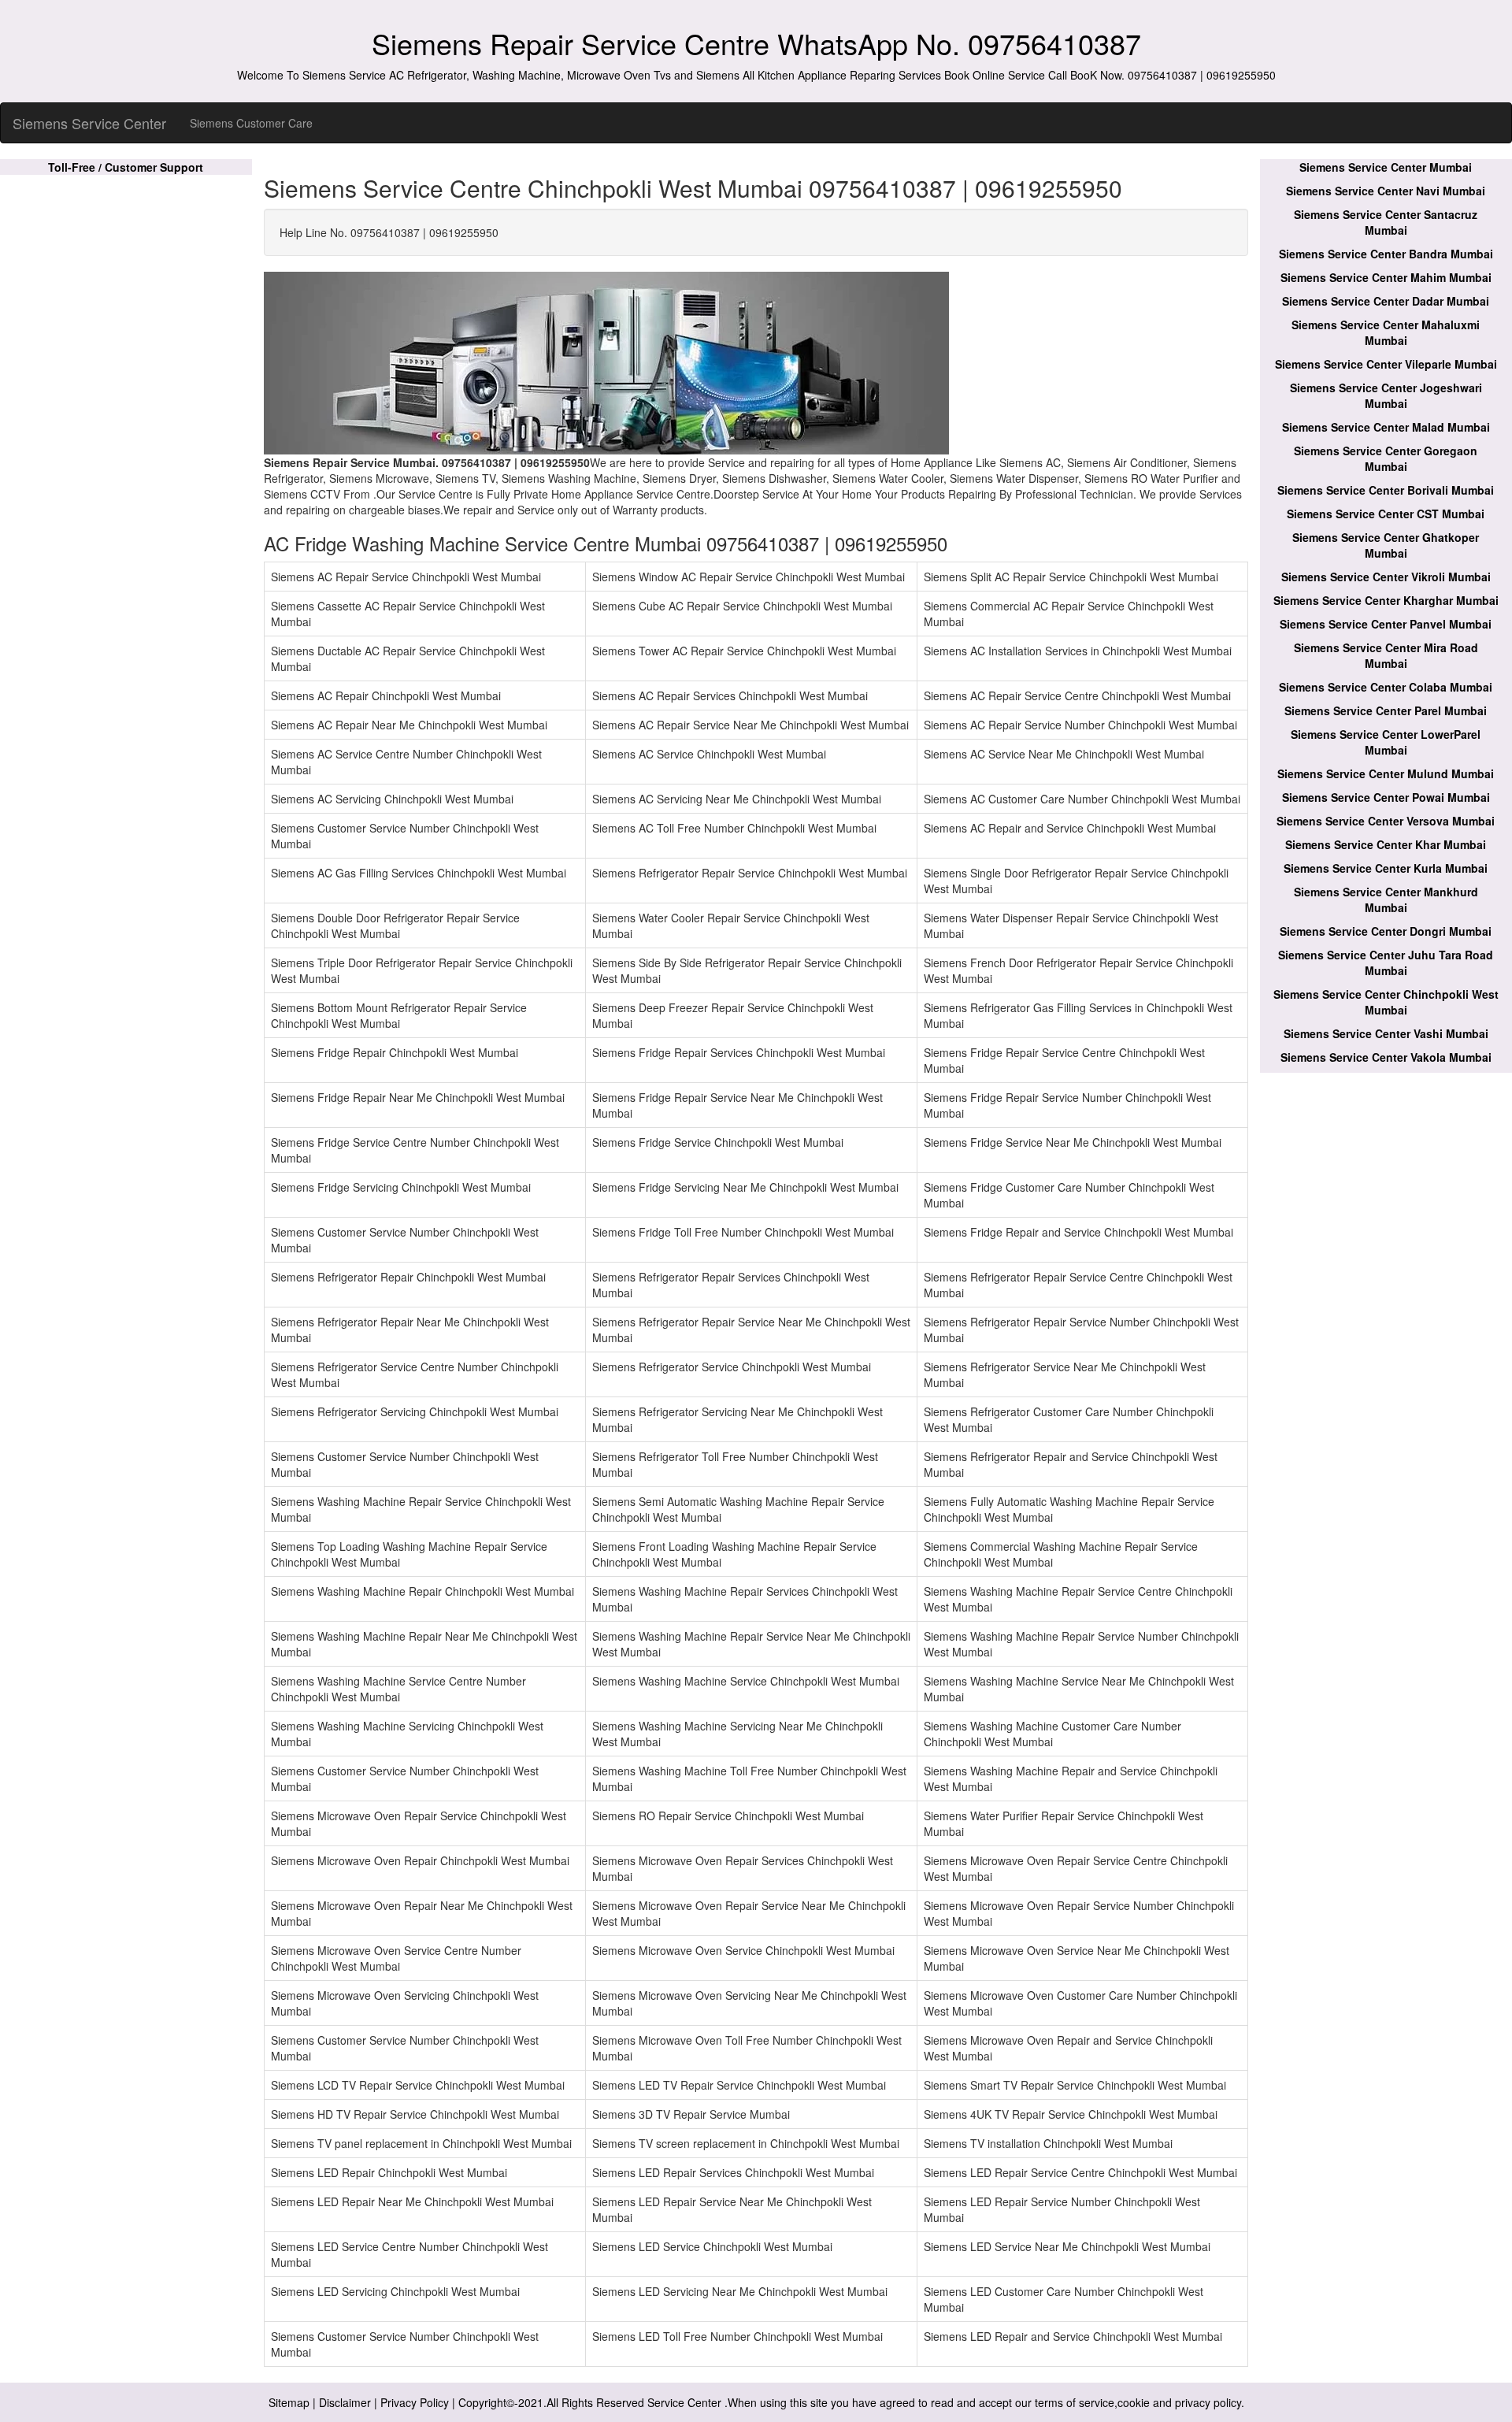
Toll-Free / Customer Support (126, 167)
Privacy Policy (415, 2402)
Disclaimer (345, 2402)
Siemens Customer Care (251, 123)
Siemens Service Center (89, 123)
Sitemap (289, 2402)
